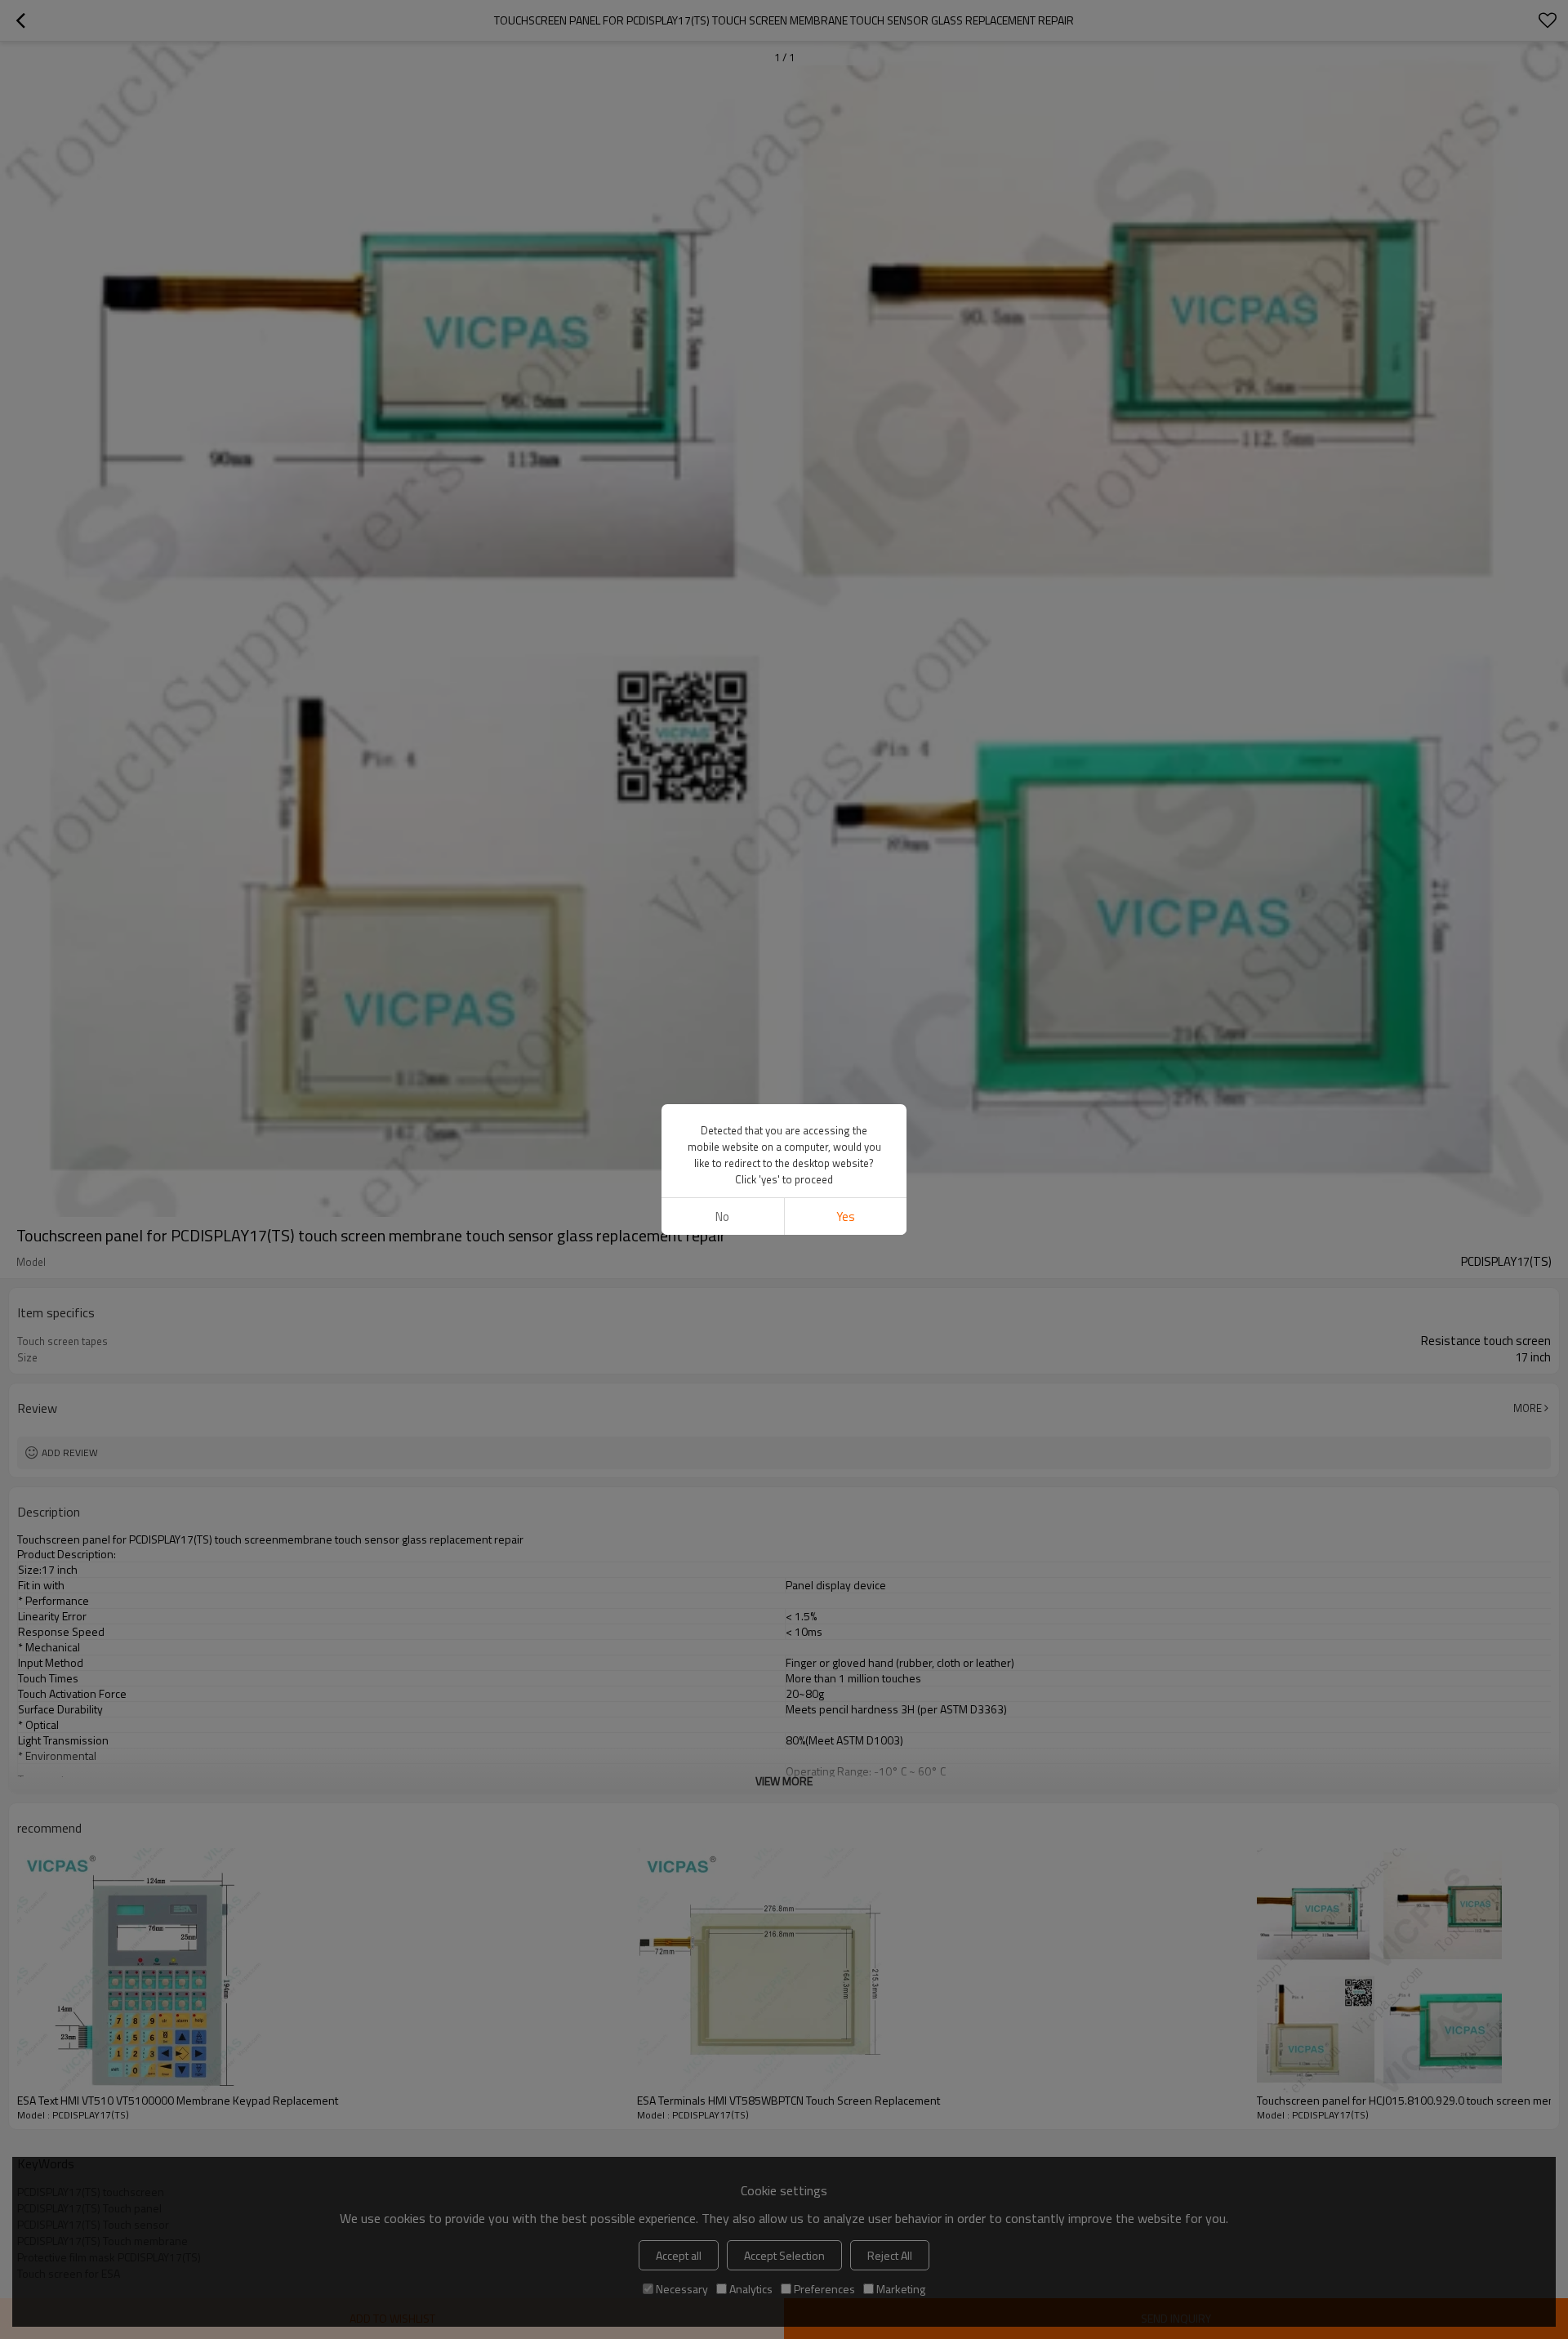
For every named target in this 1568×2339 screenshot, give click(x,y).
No (722, 1216)
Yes (846, 1216)
